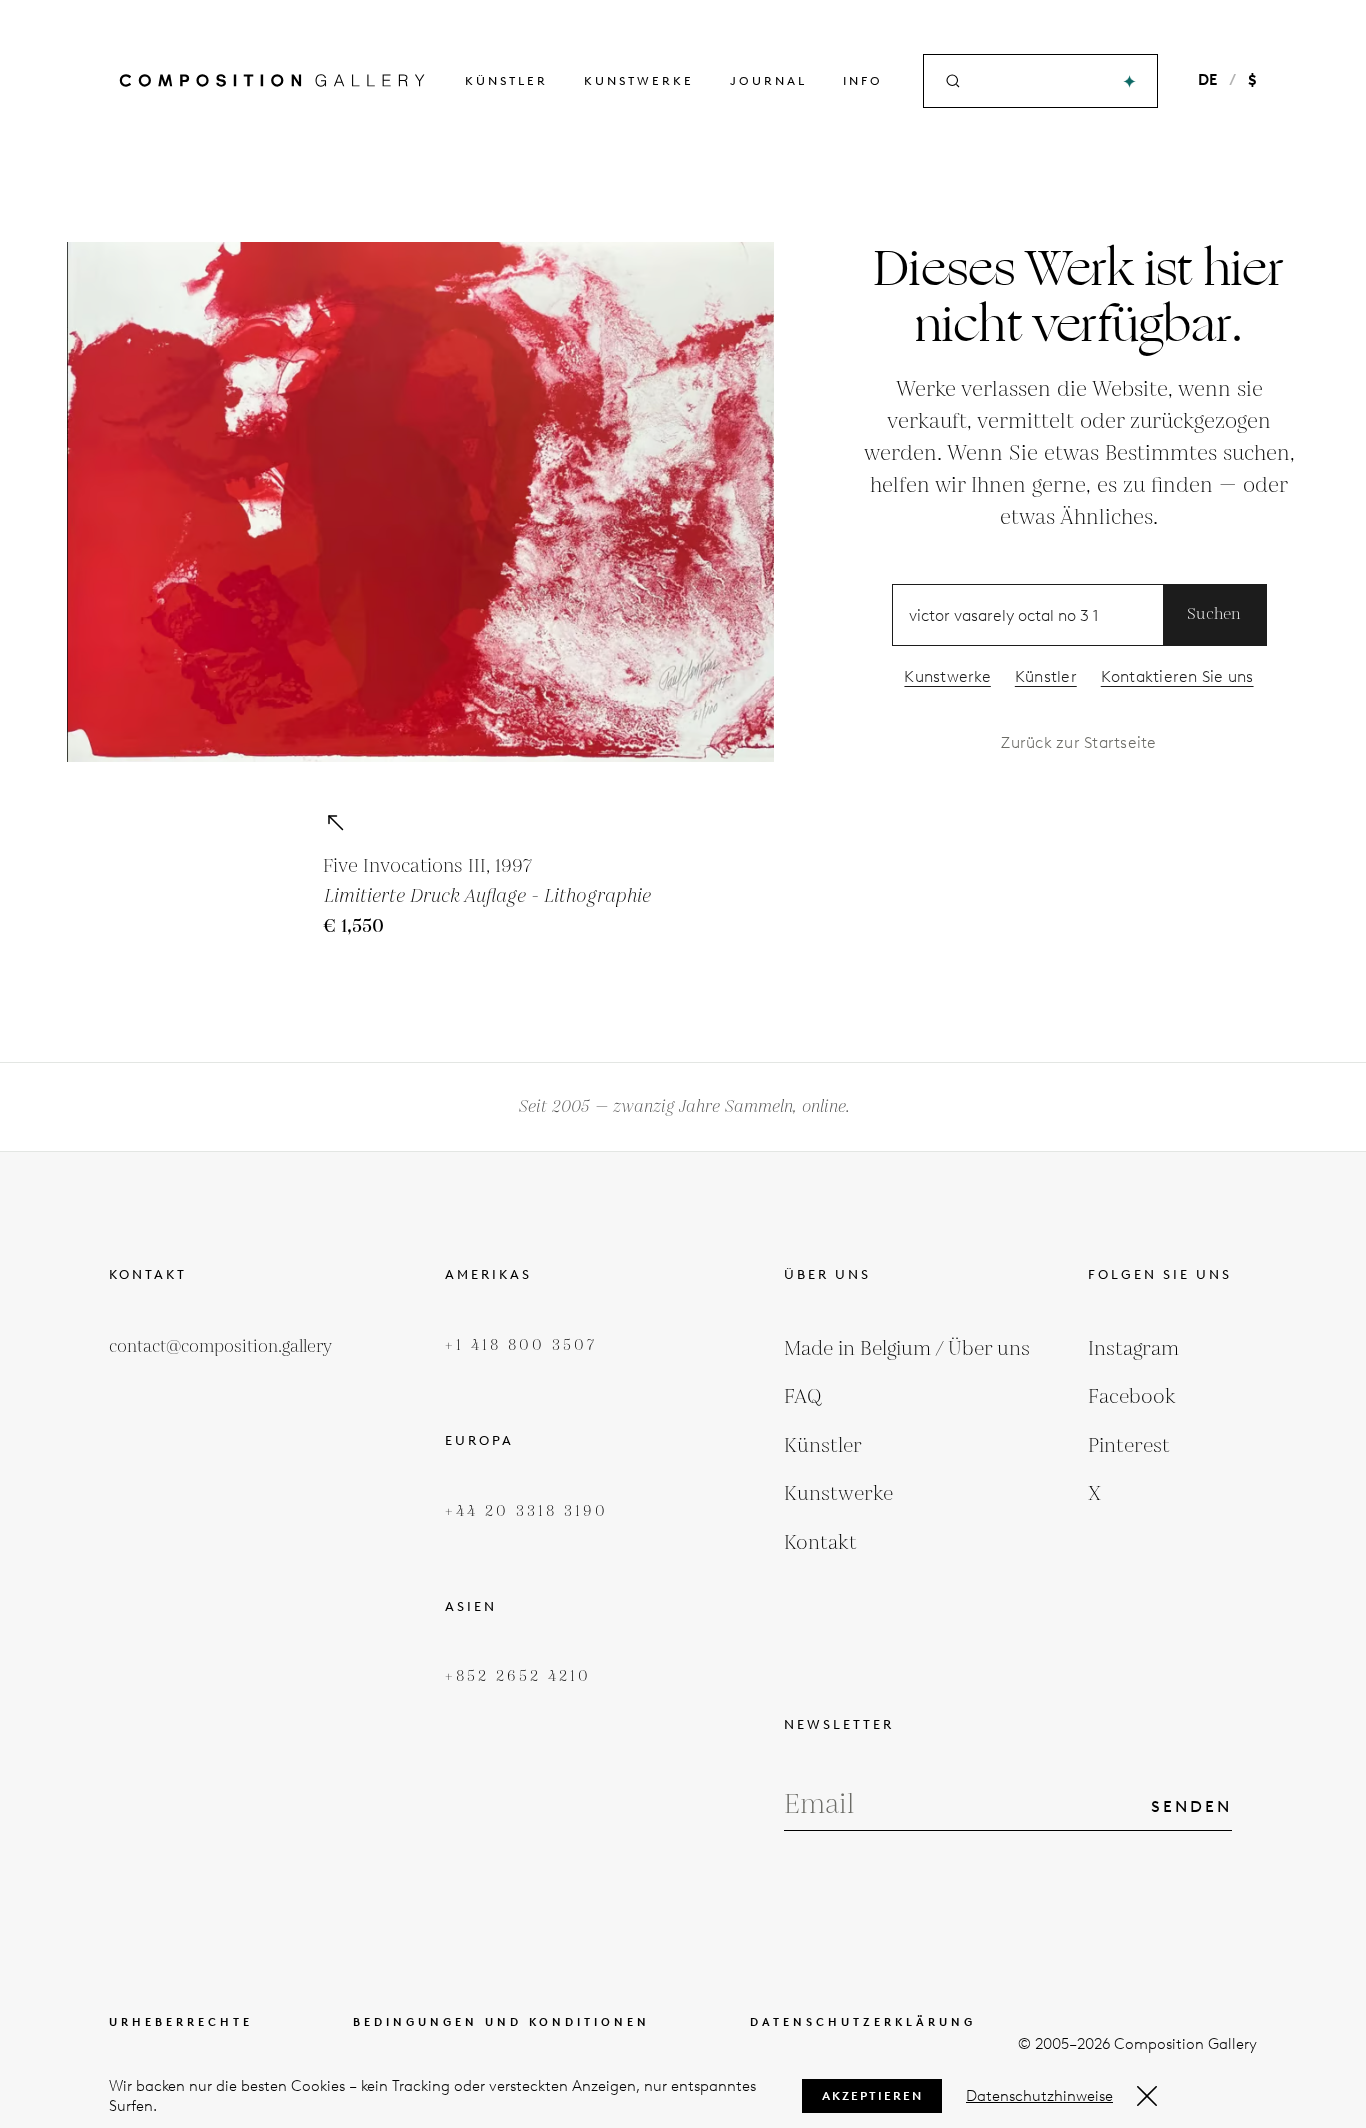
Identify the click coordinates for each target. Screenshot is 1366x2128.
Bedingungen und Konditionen (501, 2022)
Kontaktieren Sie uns (1177, 676)
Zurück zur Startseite (1078, 742)
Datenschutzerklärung (863, 2022)
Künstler (506, 80)
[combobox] (1042, 81)
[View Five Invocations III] (335, 822)
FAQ (803, 1397)
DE (1207, 80)
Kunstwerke (639, 80)
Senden (1191, 1806)
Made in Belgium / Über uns (907, 1349)
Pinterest (1129, 1446)
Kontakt (820, 1543)
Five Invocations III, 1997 (427, 866)
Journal (768, 80)
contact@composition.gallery (220, 1347)
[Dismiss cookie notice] (1147, 2096)
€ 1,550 (353, 926)
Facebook (1132, 1397)
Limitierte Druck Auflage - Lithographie (486, 896)
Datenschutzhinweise (1039, 2096)
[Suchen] (1129, 81)
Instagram (1133, 1349)
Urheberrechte (181, 2022)
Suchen (1214, 614)
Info (863, 80)
